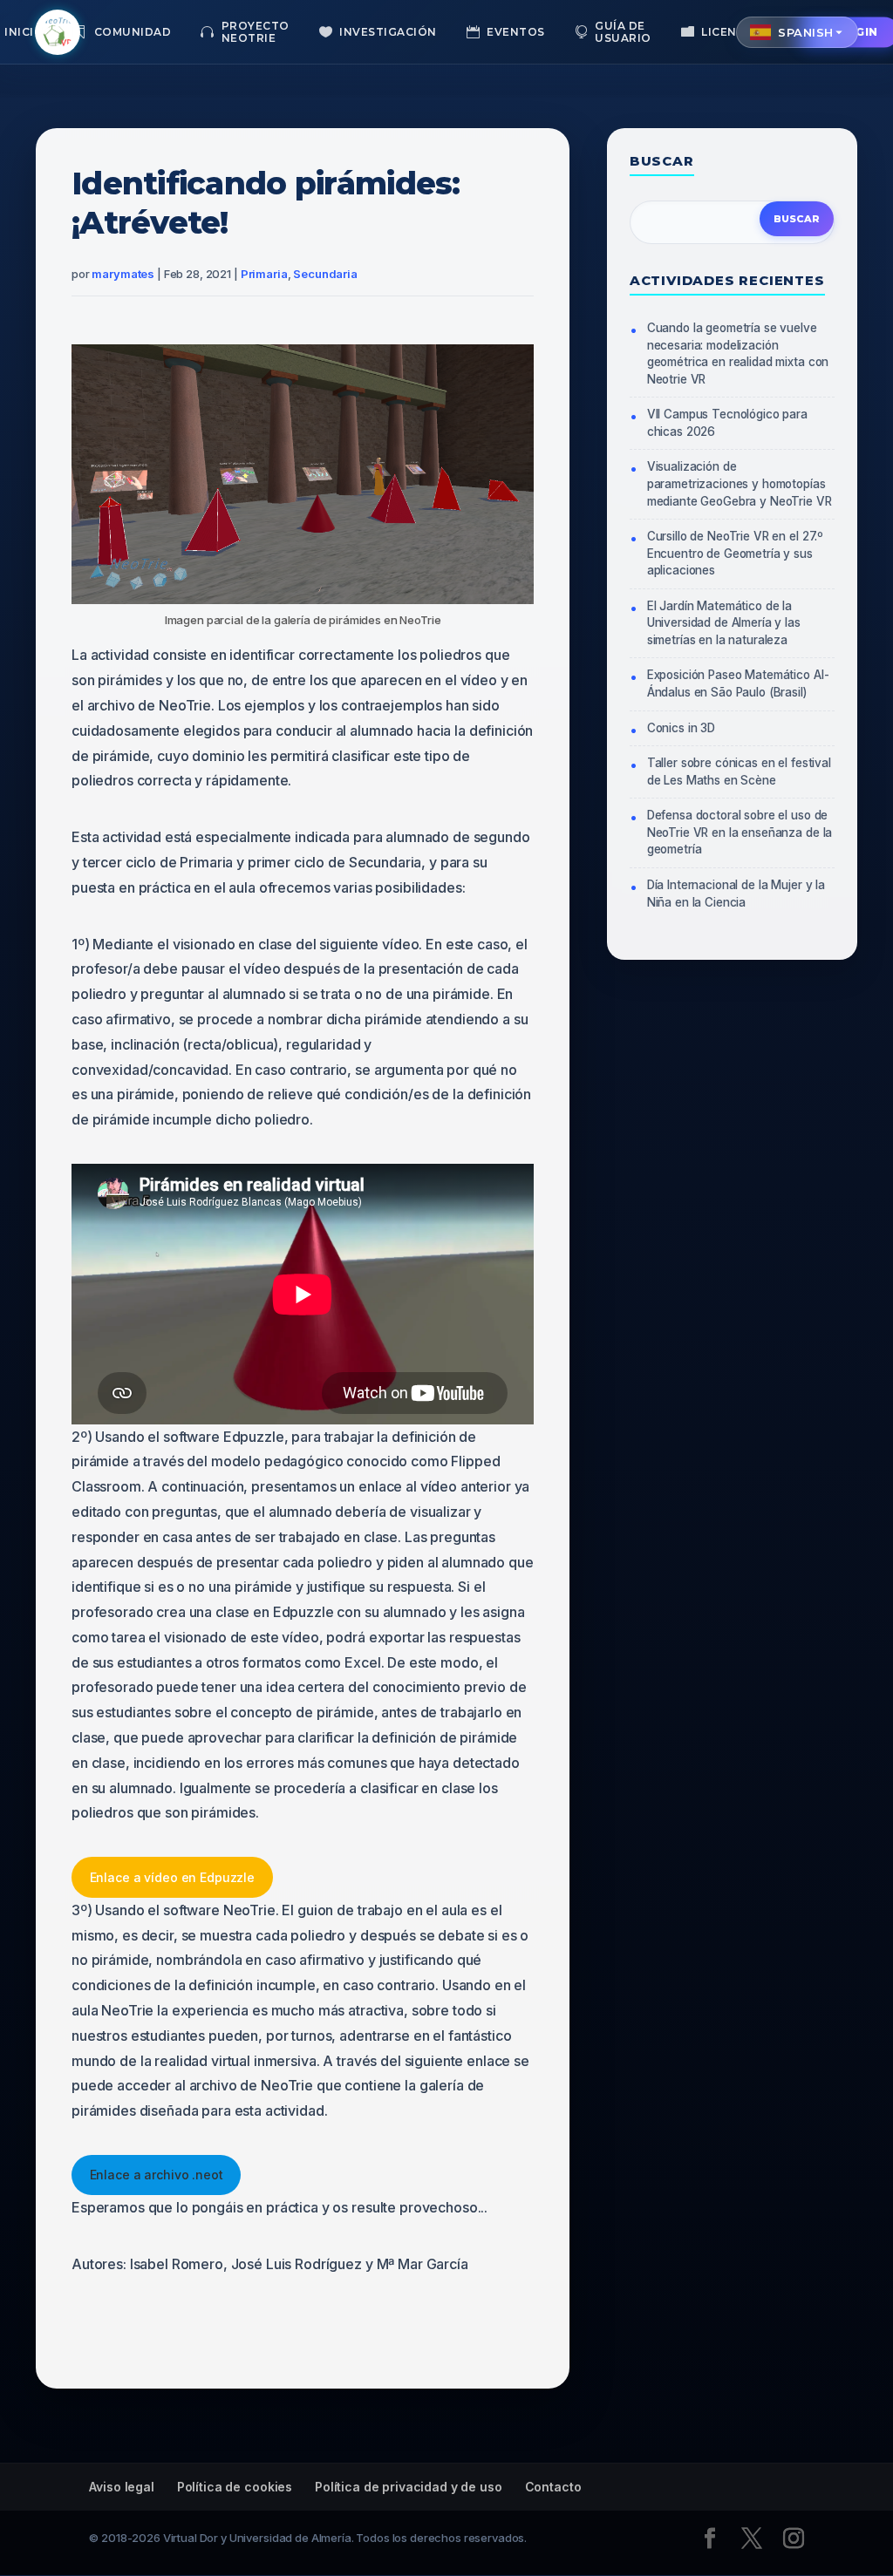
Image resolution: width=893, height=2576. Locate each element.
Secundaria (325, 274)
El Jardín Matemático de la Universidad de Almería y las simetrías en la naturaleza (724, 623)
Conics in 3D (681, 728)
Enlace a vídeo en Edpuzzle (172, 1877)
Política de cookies (235, 2487)
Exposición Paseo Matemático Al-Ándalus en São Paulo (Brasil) (738, 683)
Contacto (553, 2487)
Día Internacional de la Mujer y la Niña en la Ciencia (736, 894)
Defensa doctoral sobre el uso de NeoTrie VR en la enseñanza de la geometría (740, 832)
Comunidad (133, 32)
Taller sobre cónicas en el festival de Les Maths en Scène (739, 771)
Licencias (733, 32)
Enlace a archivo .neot (157, 2175)
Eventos (516, 32)
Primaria (264, 274)
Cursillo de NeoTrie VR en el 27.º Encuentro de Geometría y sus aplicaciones (735, 553)
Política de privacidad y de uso (409, 2487)
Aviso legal (121, 2487)
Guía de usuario (623, 32)
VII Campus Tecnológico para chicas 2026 (727, 423)
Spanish (806, 32)
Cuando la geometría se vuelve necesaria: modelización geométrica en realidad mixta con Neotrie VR (738, 353)
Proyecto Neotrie (256, 32)
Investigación (388, 32)
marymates (123, 274)
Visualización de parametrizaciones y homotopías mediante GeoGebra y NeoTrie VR (740, 483)
